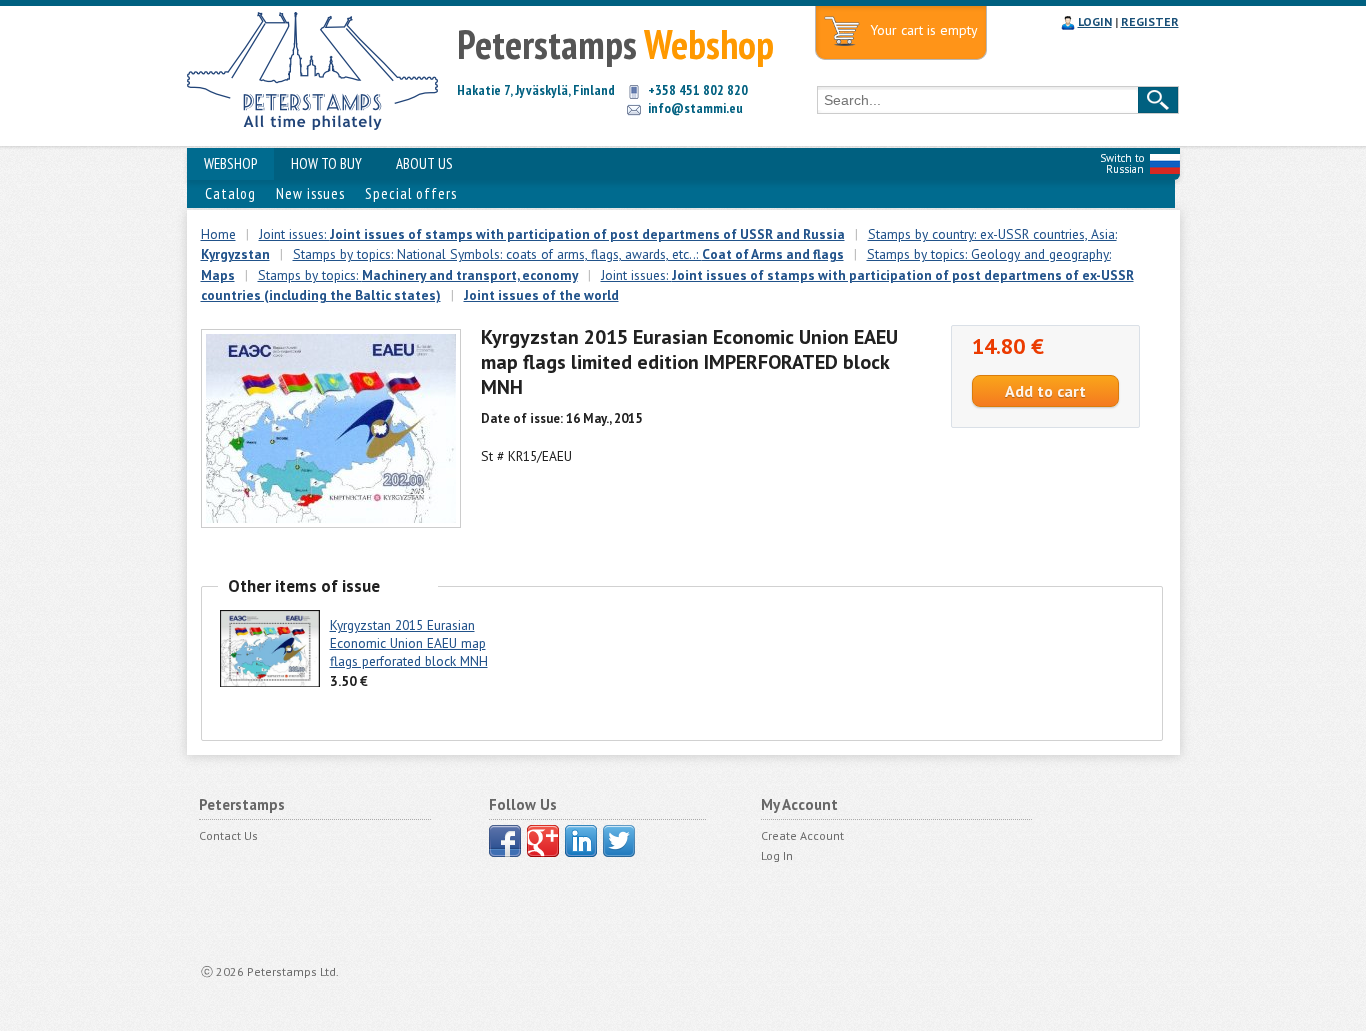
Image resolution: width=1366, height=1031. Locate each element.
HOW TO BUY (326, 163)
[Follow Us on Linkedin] (581, 841)
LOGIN (1095, 21)
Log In (777, 855)
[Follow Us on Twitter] (619, 841)
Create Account (802, 835)
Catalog (230, 193)
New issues (310, 193)
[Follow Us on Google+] (543, 841)
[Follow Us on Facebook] (505, 841)
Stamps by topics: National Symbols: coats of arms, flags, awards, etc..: (568, 254)
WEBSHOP (230, 163)
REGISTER (1150, 21)
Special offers (411, 193)
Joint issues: (552, 234)
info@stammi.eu (695, 108)
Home (218, 234)
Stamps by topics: (418, 275)
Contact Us (228, 835)
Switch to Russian (1122, 163)
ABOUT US (424, 163)
